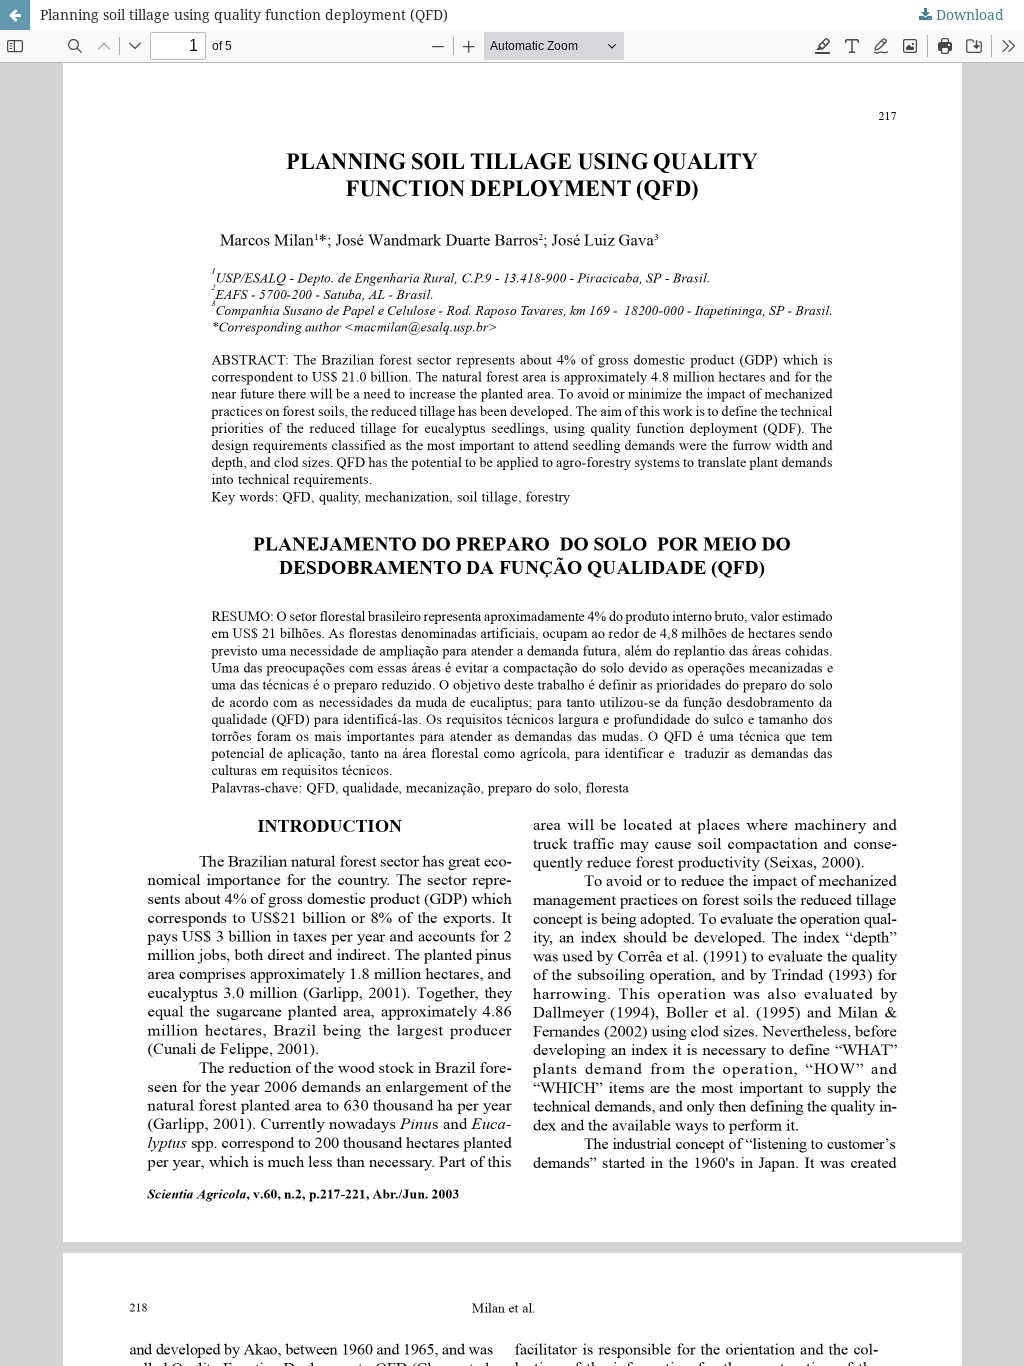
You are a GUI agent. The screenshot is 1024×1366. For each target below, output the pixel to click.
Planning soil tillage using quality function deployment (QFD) (244, 14)
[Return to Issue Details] (15, 15)
